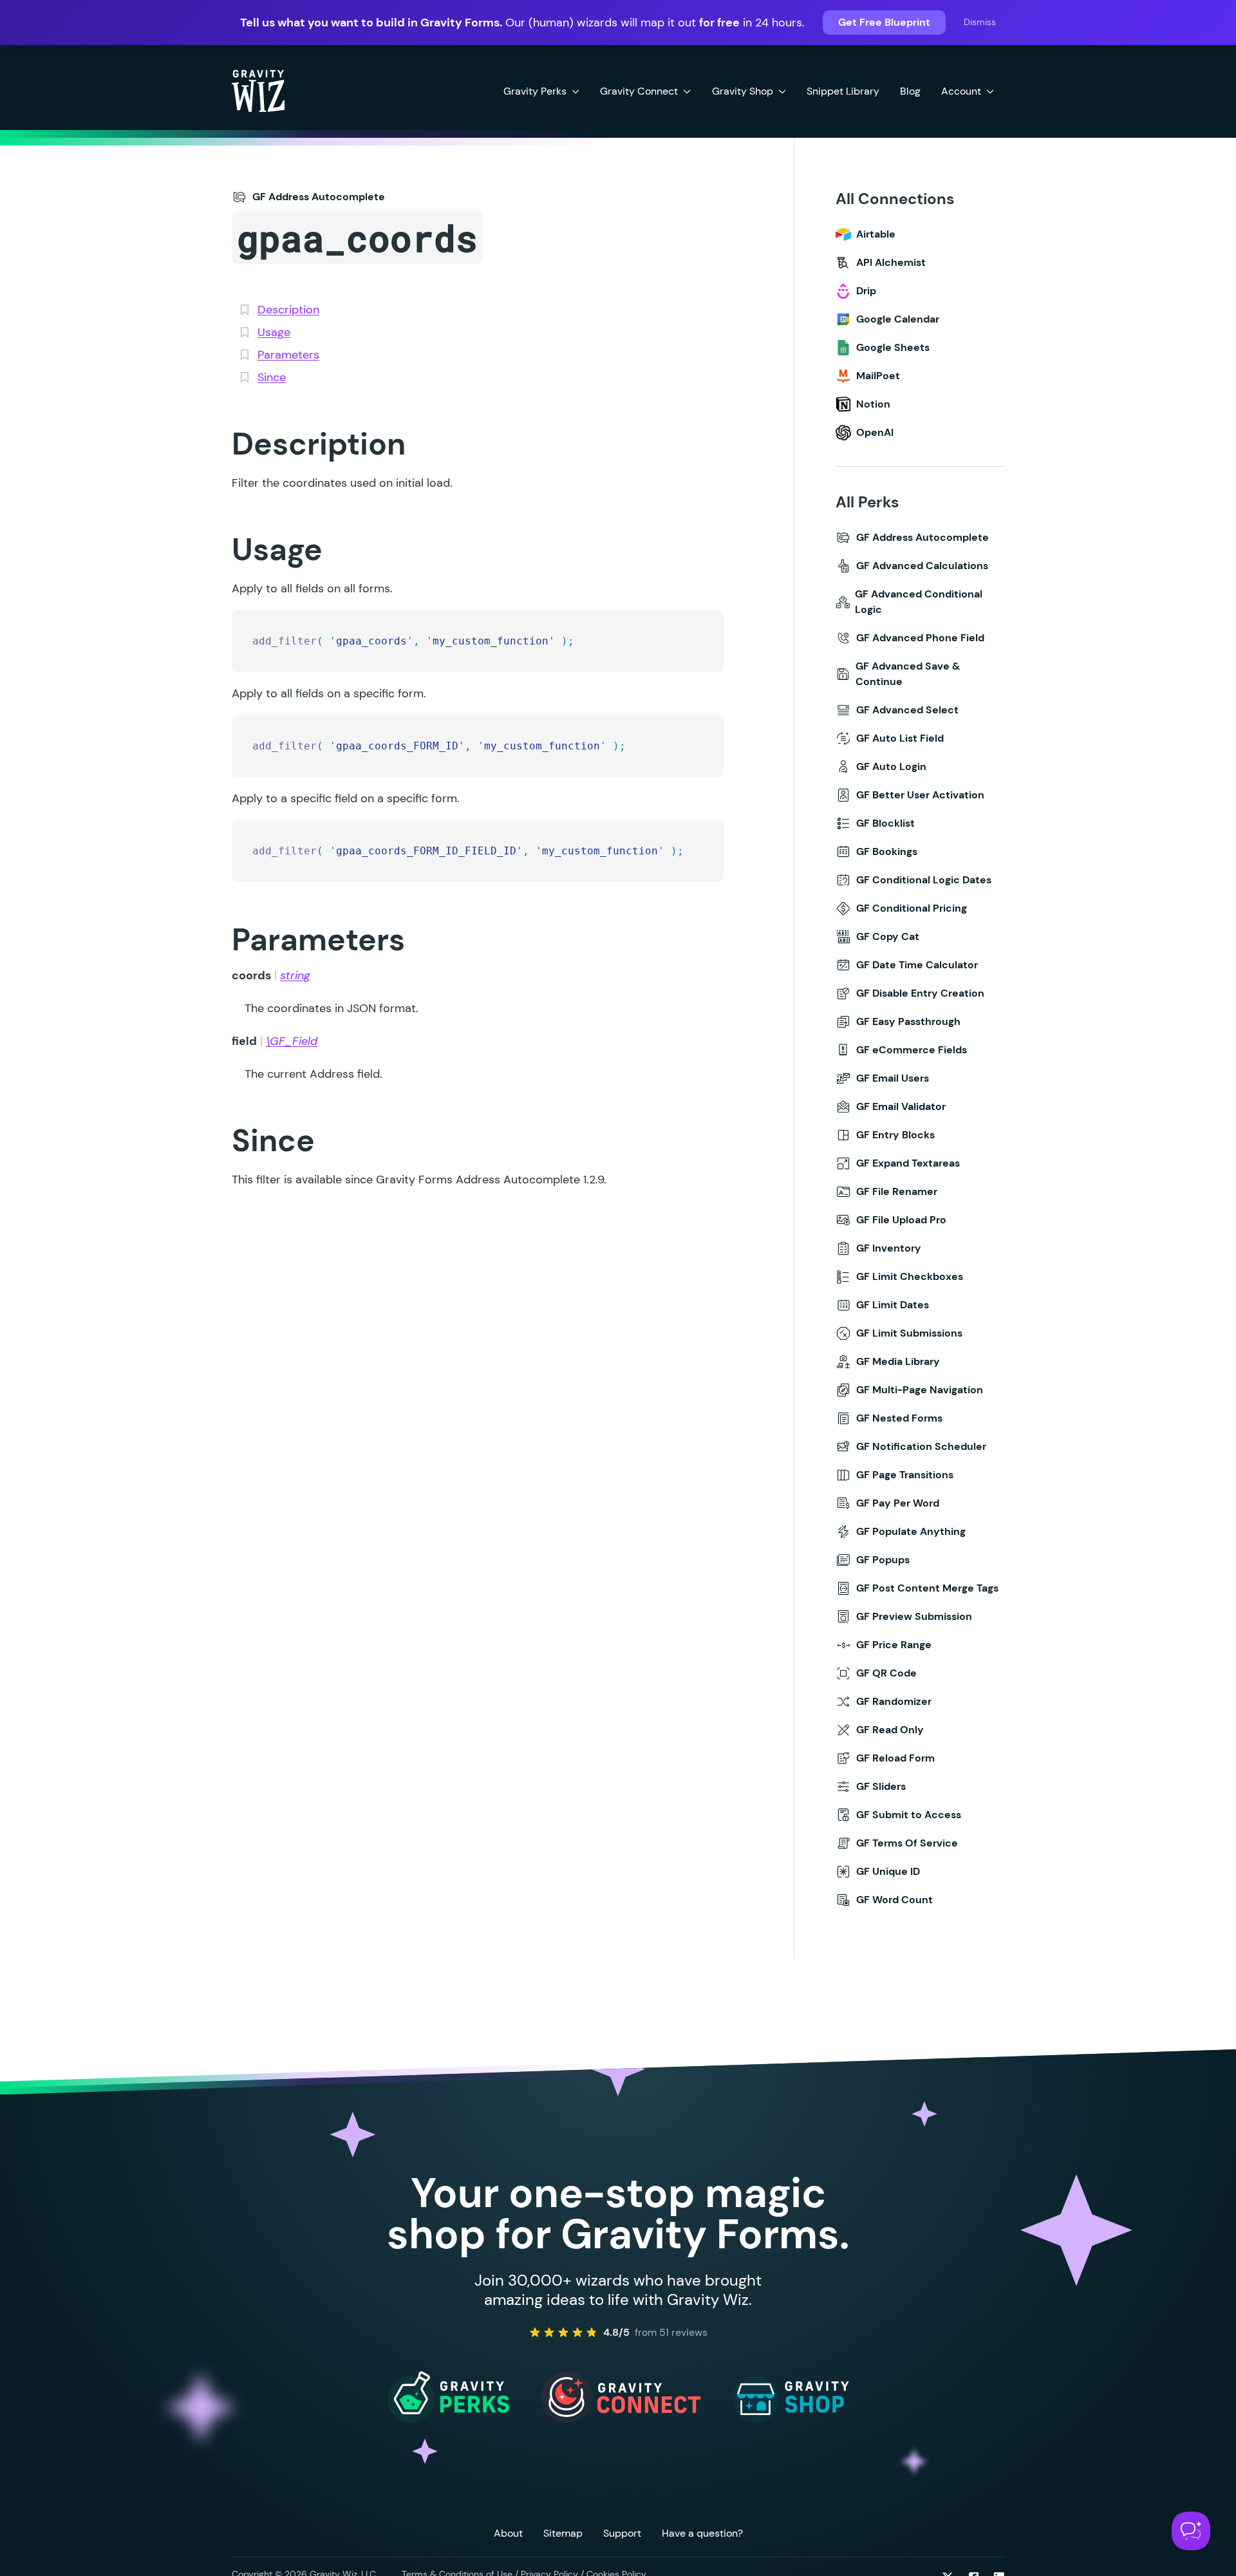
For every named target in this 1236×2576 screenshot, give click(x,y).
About (508, 2533)
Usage (274, 332)
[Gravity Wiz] (258, 90)
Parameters (288, 355)
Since (272, 377)
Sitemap (563, 2533)
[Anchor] (211, 443)
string (295, 975)
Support (622, 2533)
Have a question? (702, 2533)
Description (288, 310)
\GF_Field (292, 1041)
